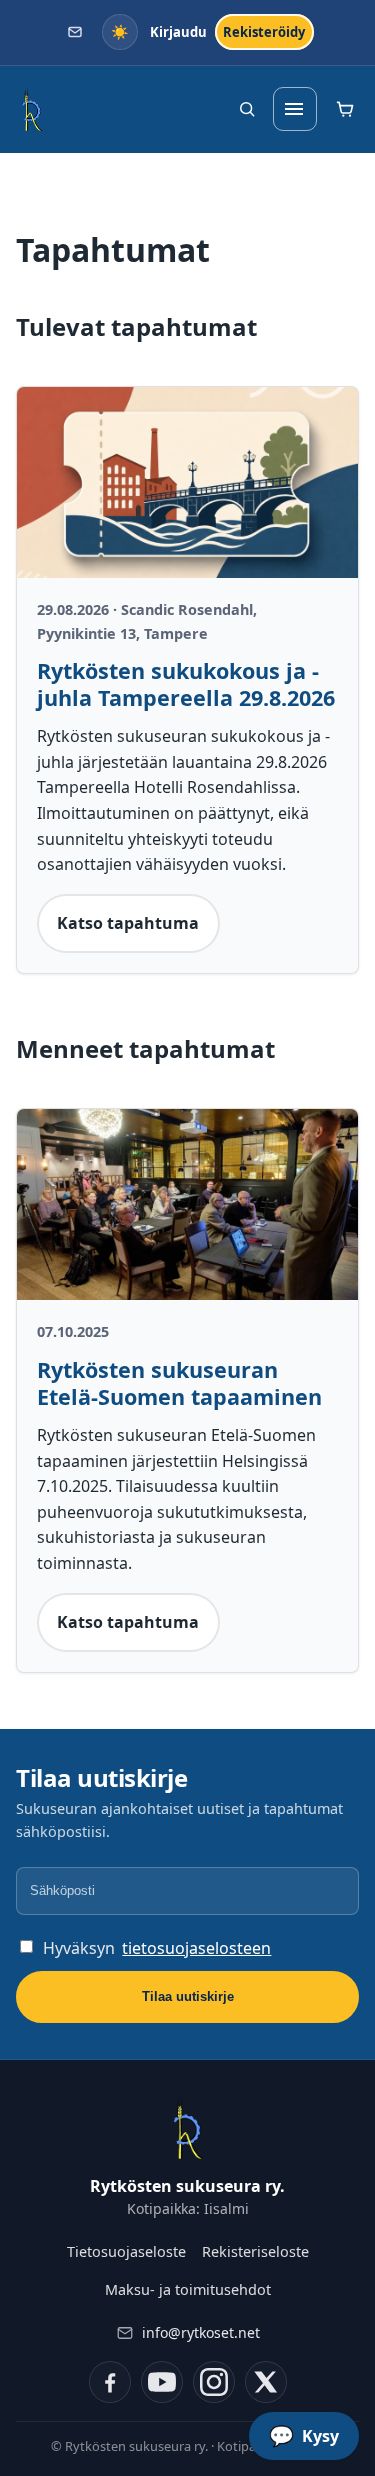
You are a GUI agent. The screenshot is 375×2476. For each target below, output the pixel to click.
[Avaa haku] (247, 109)
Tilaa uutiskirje (188, 1996)
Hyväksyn (157, 1948)
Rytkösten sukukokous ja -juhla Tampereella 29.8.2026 (186, 684)
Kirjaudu (178, 32)
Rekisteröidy (264, 32)
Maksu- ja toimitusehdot (188, 2289)
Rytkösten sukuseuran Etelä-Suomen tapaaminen (179, 1383)
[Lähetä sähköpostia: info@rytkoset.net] (75, 32)
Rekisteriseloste (255, 2251)
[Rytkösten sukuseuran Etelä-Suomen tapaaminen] (187, 1205)
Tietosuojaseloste (126, 2251)
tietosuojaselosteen (196, 1948)
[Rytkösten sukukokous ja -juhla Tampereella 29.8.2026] (187, 483)
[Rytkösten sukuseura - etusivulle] (32, 109)
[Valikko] (295, 109)
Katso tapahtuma (128, 923)
